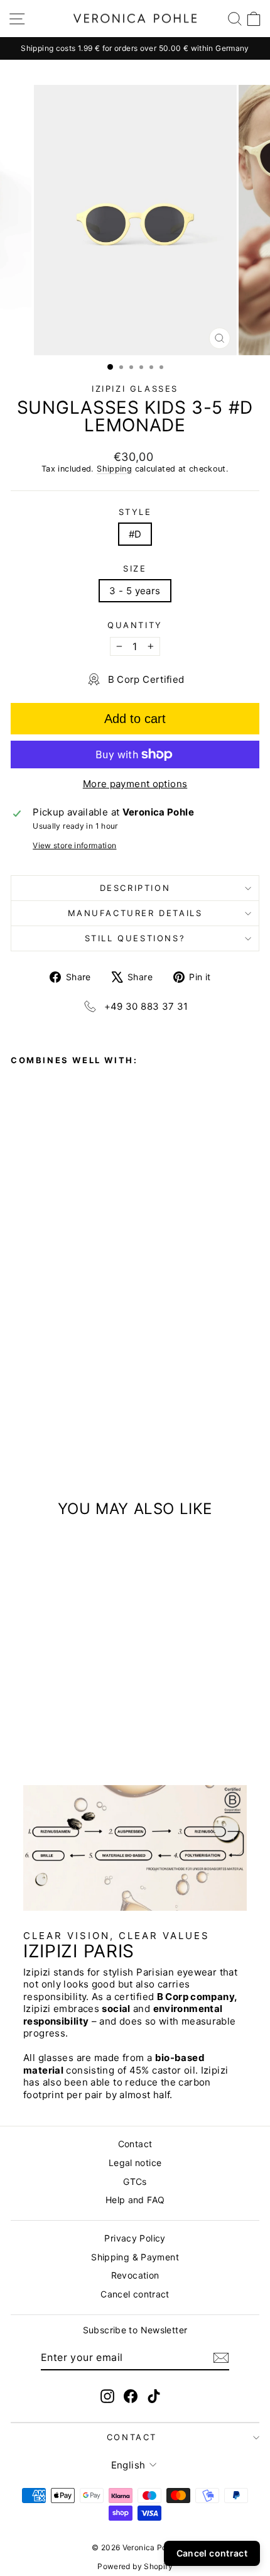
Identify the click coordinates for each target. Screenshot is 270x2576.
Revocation (135, 2275)
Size (135, 568)
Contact (135, 2144)
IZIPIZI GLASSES (135, 389)
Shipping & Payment (135, 2257)
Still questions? (135, 938)
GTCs (135, 2181)
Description (135, 888)
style (135, 512)
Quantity (135, 625)
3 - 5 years (135, 591)
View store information (74, 845)
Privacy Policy (135, 2238)
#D (135, 534)
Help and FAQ (135, 2200)
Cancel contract (135, 2294)
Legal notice (135, 2163)
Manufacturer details (135, 913)
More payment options (135, 784)
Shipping (114, 469)
